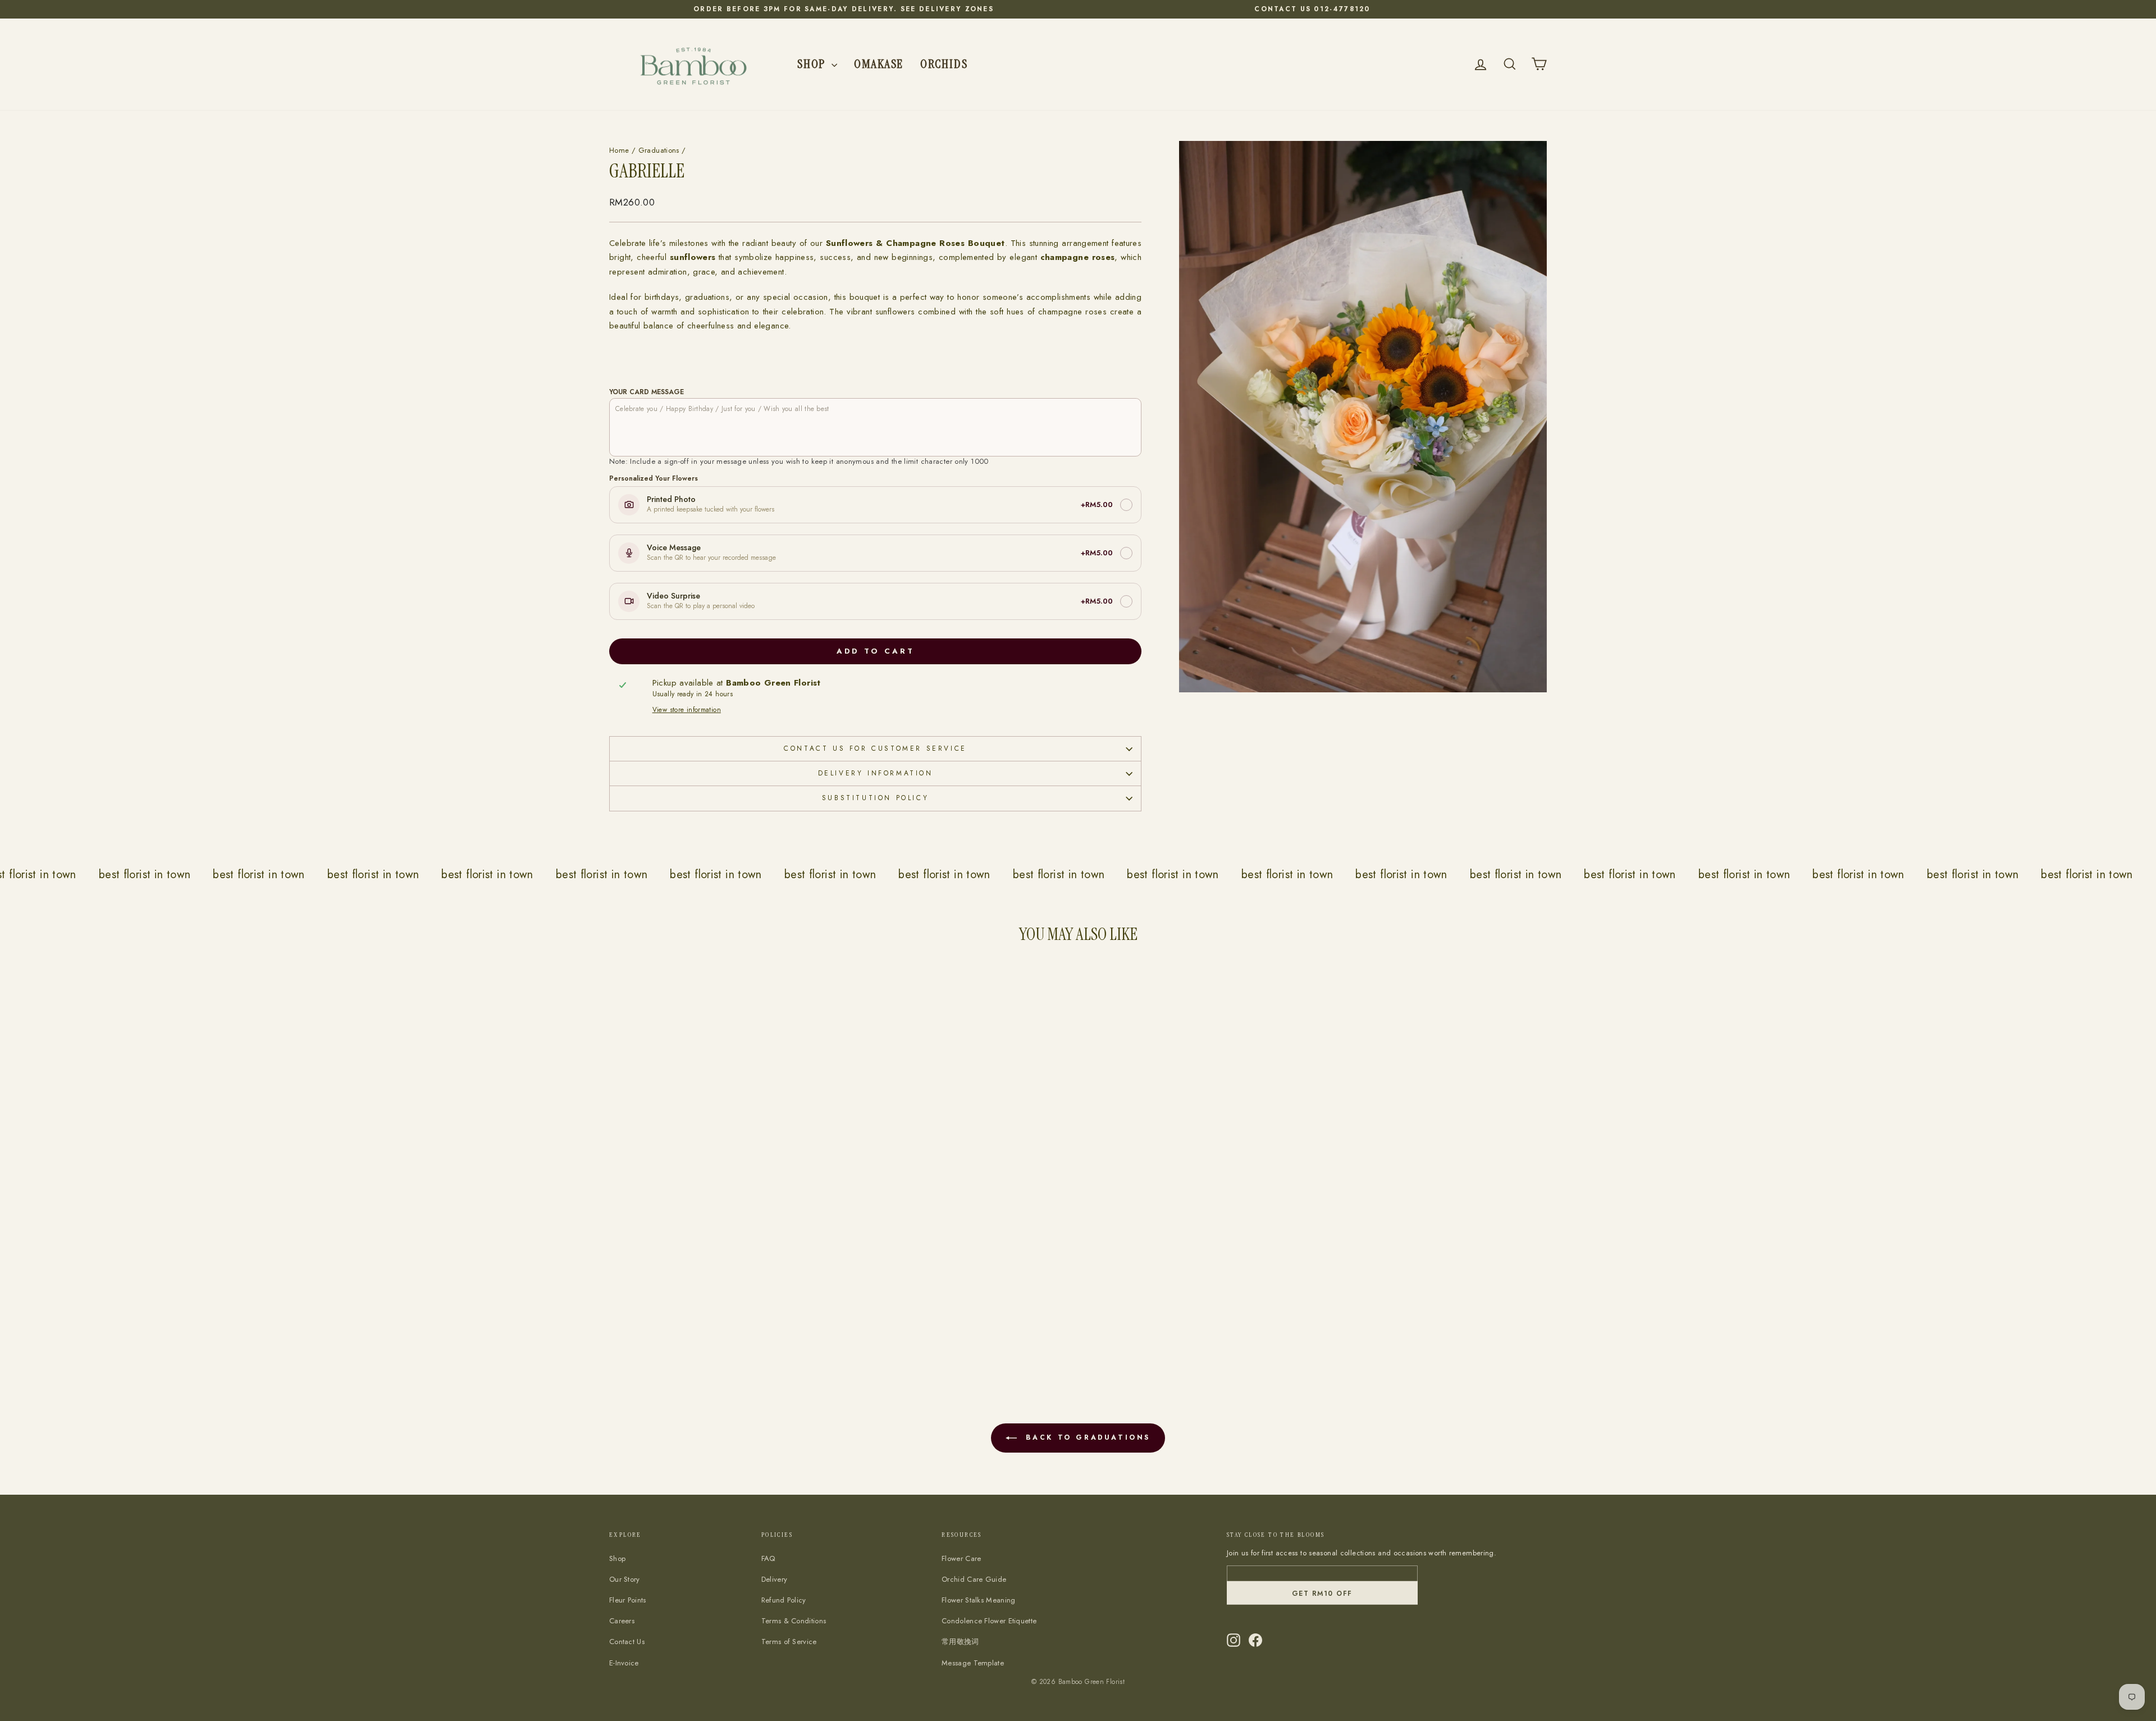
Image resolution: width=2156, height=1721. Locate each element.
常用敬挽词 (960, 1642)
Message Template (973, 1663)
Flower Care (961, 1558)
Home (619, 150)
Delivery (774, 1579)
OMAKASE (879, 64)
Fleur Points (628, 1600)
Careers (622, 1621)
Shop (813, 64)
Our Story (625, 1579)
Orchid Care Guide (974, 1579)
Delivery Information (876, 773)
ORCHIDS (944, 64)
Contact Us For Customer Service (875, 748)
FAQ (768, 1558)
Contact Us (627, 1642)
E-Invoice (624, 1663)
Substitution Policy (875, 798)
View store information (687, 710)
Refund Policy (784, 1600)
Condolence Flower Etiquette (989, 1621)
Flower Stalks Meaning (978, 1600)
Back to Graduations (1086, 1437)
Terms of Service (789, 1642)
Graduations (659, 150)
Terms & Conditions (794, 1621)
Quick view (722, 1298)
